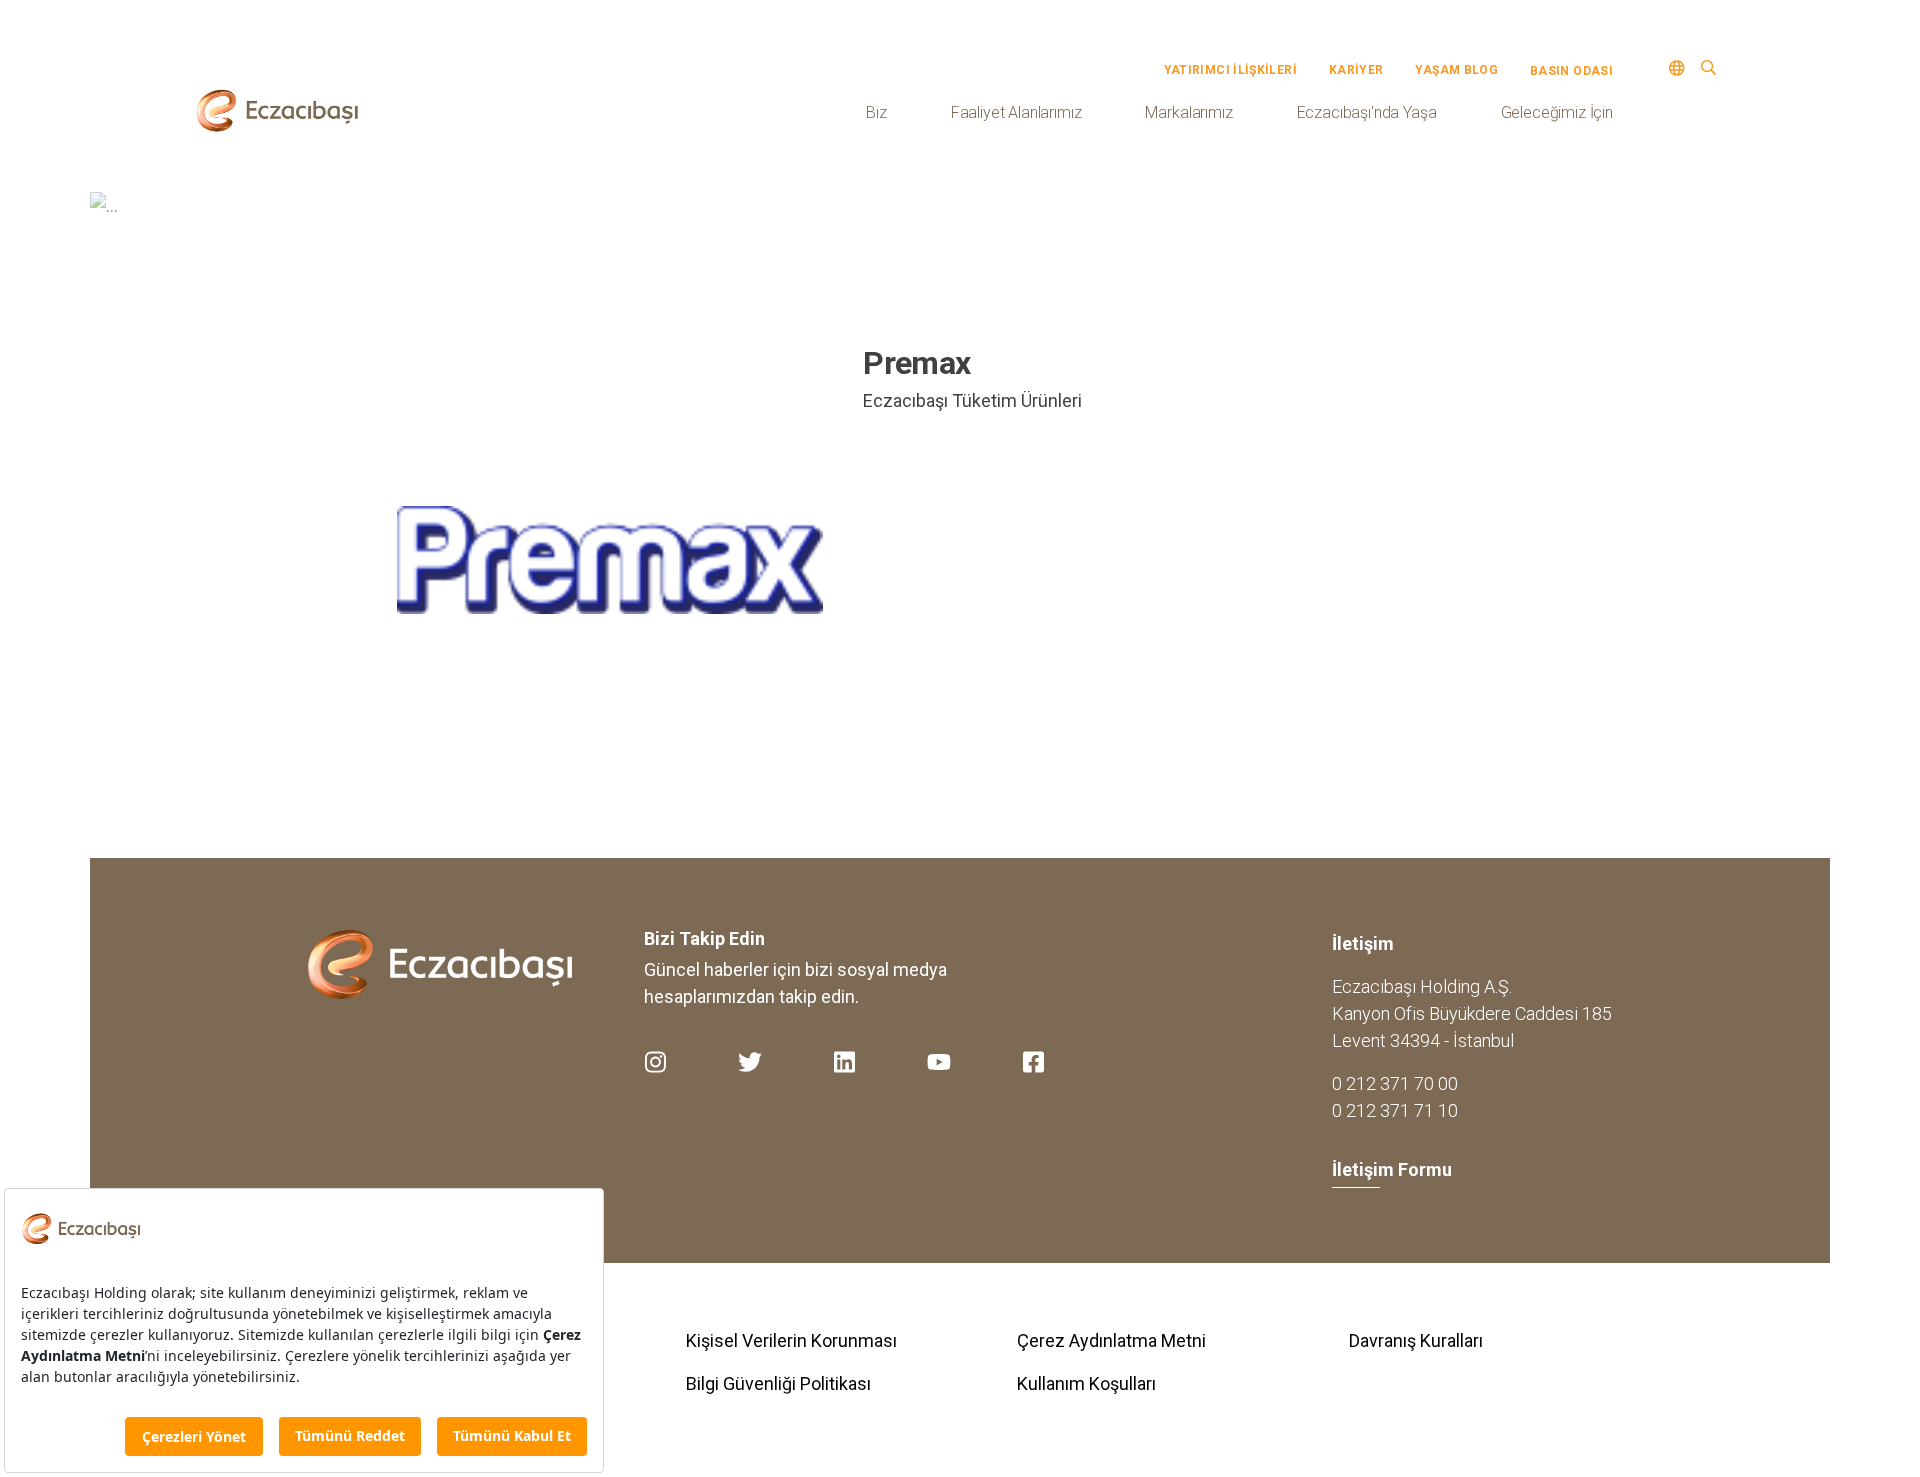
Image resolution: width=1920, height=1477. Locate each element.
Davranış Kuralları (1416, 1340)
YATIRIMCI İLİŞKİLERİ (1230, 70)
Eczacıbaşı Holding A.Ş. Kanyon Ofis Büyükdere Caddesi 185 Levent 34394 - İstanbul (1472, 1013)
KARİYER (1356, 70)
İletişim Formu (1392, 1169)
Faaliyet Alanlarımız (1016, 112)
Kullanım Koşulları (1086, 1383)
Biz (876, 112)
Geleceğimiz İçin (1557, 112)
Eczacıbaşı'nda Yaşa (1367, 112)
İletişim (1363, 943)
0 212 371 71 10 (1395, 1110)
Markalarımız (1188, 112)
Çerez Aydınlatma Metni (1111, 1340)
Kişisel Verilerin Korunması (791, 1340)
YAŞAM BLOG (1456, 70)
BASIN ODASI (1571, 71)
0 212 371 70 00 (1395, 1083)
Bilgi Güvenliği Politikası (778, 1383)
